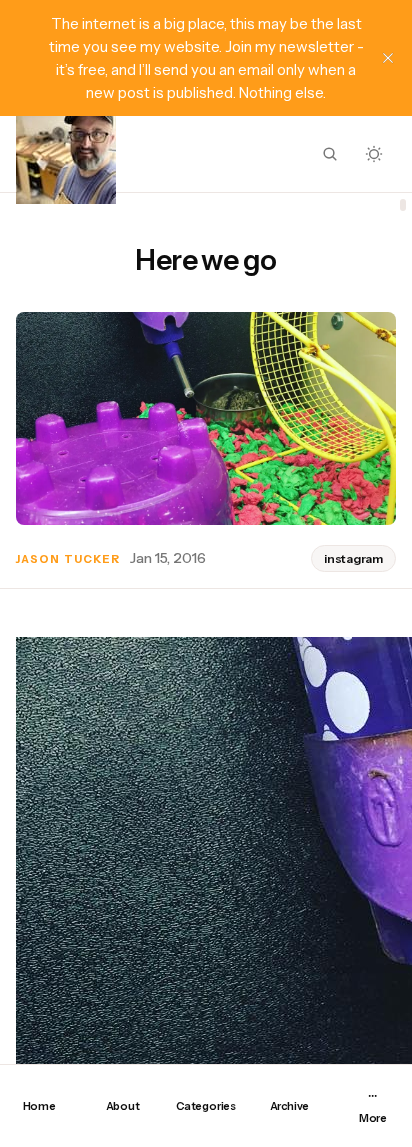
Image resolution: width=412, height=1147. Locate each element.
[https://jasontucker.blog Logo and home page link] (66, 154)
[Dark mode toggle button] (374, 154)
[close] (388, 58)
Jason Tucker (68, 559)
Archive (289, 1106)
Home (39, 1106)
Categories (206, 1106)
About (123, 1106)
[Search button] (330, 154)
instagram (353, 558)
